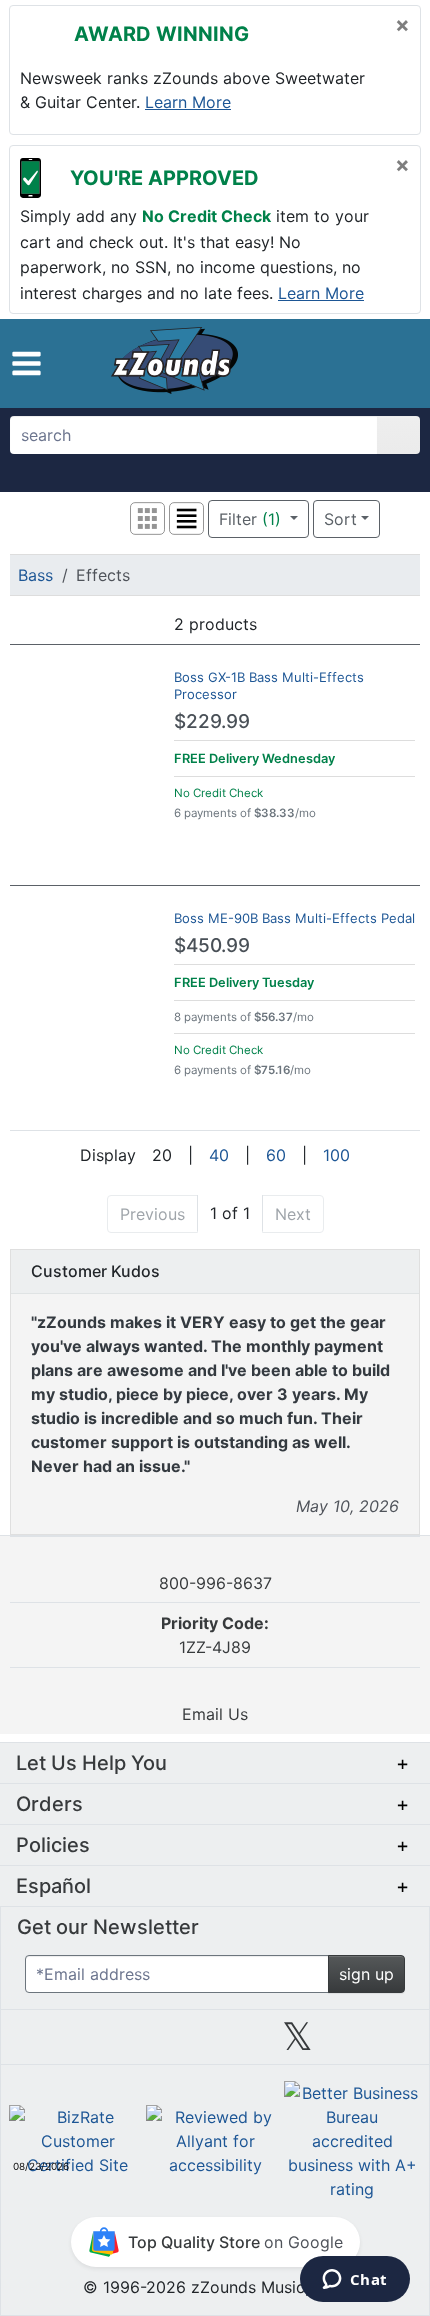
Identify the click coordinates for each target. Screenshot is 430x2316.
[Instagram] (215, 2044)
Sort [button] (340, 519)
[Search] (398, 435)
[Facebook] (132, 2044)
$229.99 (212, 721)
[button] (26, 363)
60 (276, 1155)
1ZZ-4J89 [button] (215, 1635)
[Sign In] (349, 362)
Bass (35, 575)
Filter (250, 519)
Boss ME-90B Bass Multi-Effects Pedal (294, 918)
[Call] (387, 363)
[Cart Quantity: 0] (303, 363)
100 (336, 1155)
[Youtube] (380, 2044)
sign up (366, 1974)
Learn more (188, 102)
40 (219, 1155)
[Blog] (50, 2044)
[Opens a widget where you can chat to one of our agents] (354, 2281)
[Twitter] (297, 2044)
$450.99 (212, 945)
